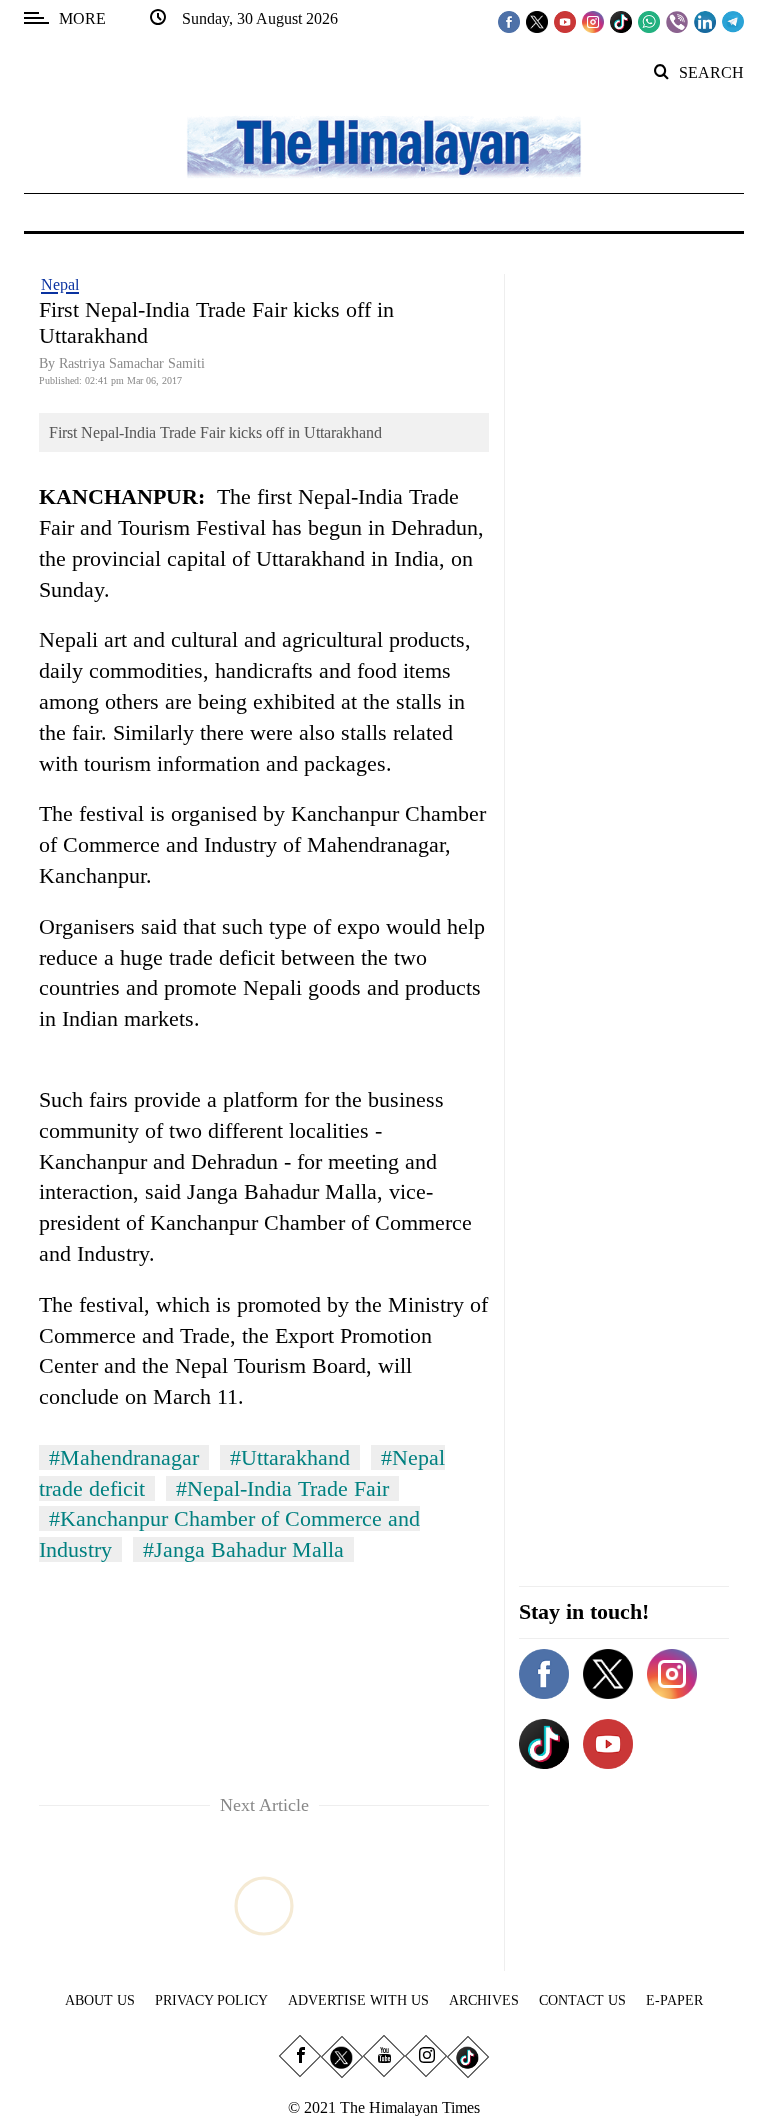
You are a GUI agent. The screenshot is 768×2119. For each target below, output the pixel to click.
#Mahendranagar (124, 1457)
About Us (100, 2000)
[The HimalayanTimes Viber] (677, 21)
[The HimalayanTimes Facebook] (509, 21)
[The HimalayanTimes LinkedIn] (705, 21)
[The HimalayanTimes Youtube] (565, 21)
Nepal (60, 284)
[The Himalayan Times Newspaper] (384, 145)
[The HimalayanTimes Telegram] (733, 21)
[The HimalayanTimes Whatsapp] (649, 21)
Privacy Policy (211, 2000)
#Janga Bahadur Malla (243, 1549)
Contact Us (582, 2000)
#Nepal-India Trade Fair (282, 1488)
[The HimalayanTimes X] (537, 21)
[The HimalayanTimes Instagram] (593, 21)
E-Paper (674, 2000)
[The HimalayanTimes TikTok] (621, 21)
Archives (484, 2000)
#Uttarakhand (290, 1457)
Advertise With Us (358, 2000)
